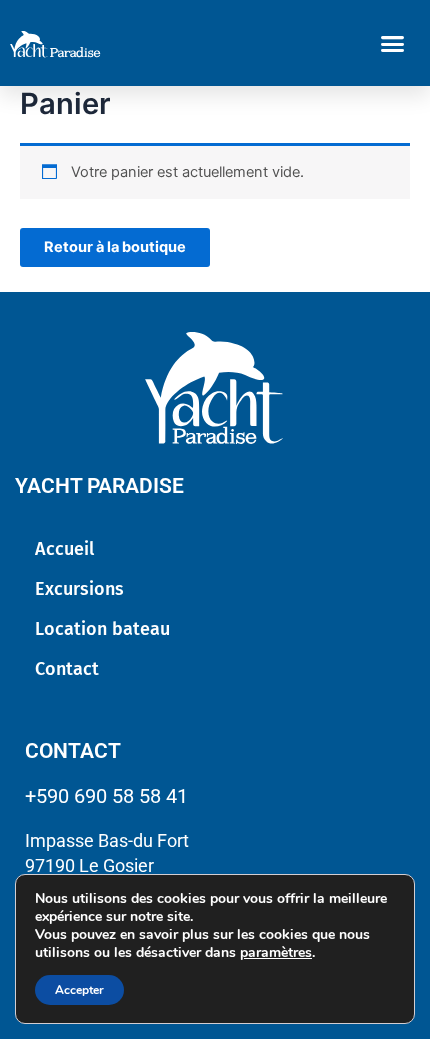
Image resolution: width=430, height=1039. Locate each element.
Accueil (64, 549)
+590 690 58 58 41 (106, 796)
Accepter (79, 990)
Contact (67, 669)
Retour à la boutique (115, 247)
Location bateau (102, 629)
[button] (393, 43)
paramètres (276, 953)
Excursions (79, 589)
